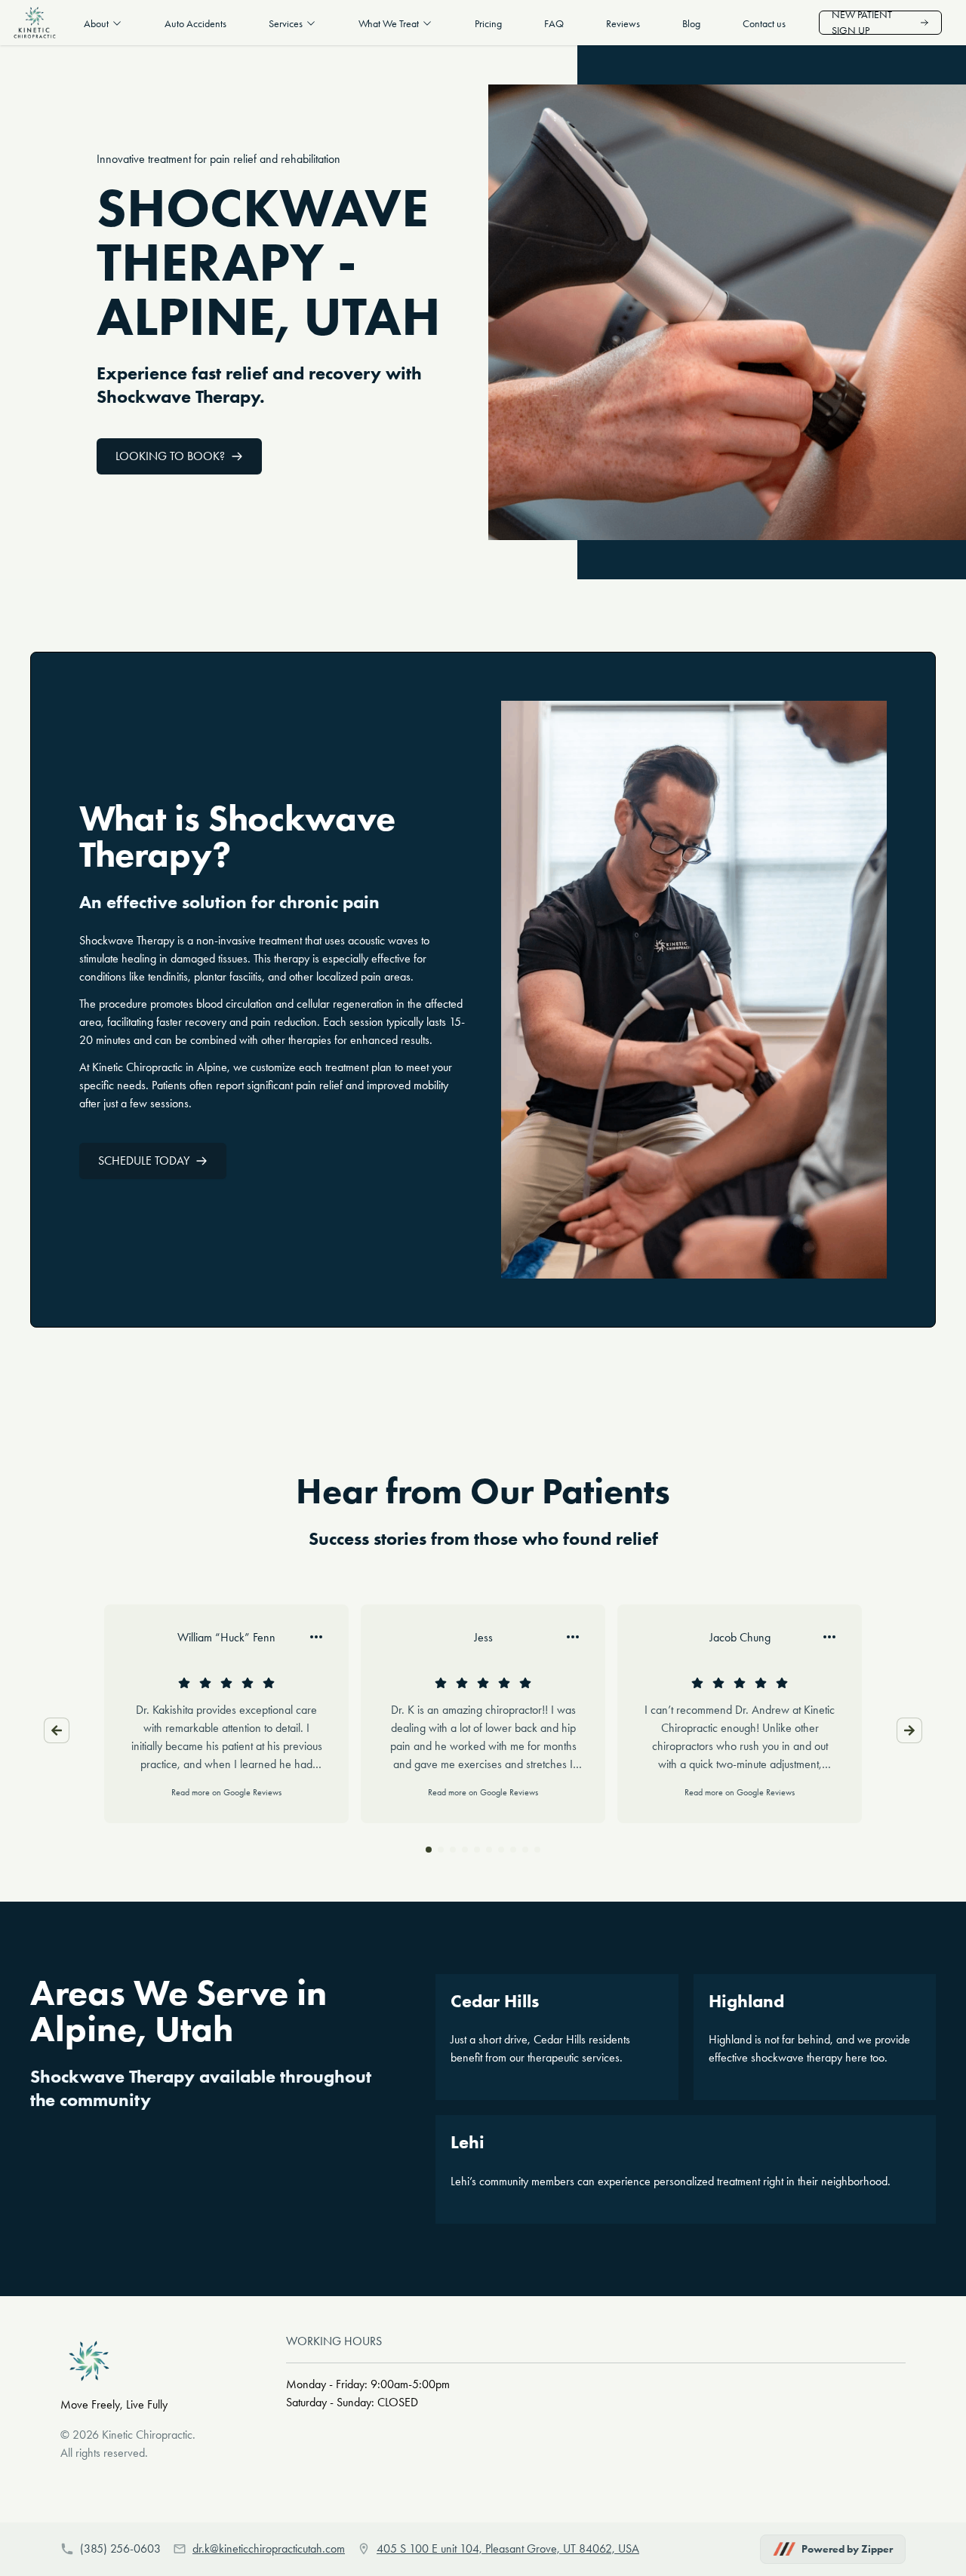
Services (286, 24)
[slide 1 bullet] (429, 1850)
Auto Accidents (195, 24)
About (96, 24)
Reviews (623, 24)
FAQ (554, 24)
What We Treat (389, 24)
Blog (691, 24)
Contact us (764, 24)
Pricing (488, 24)
